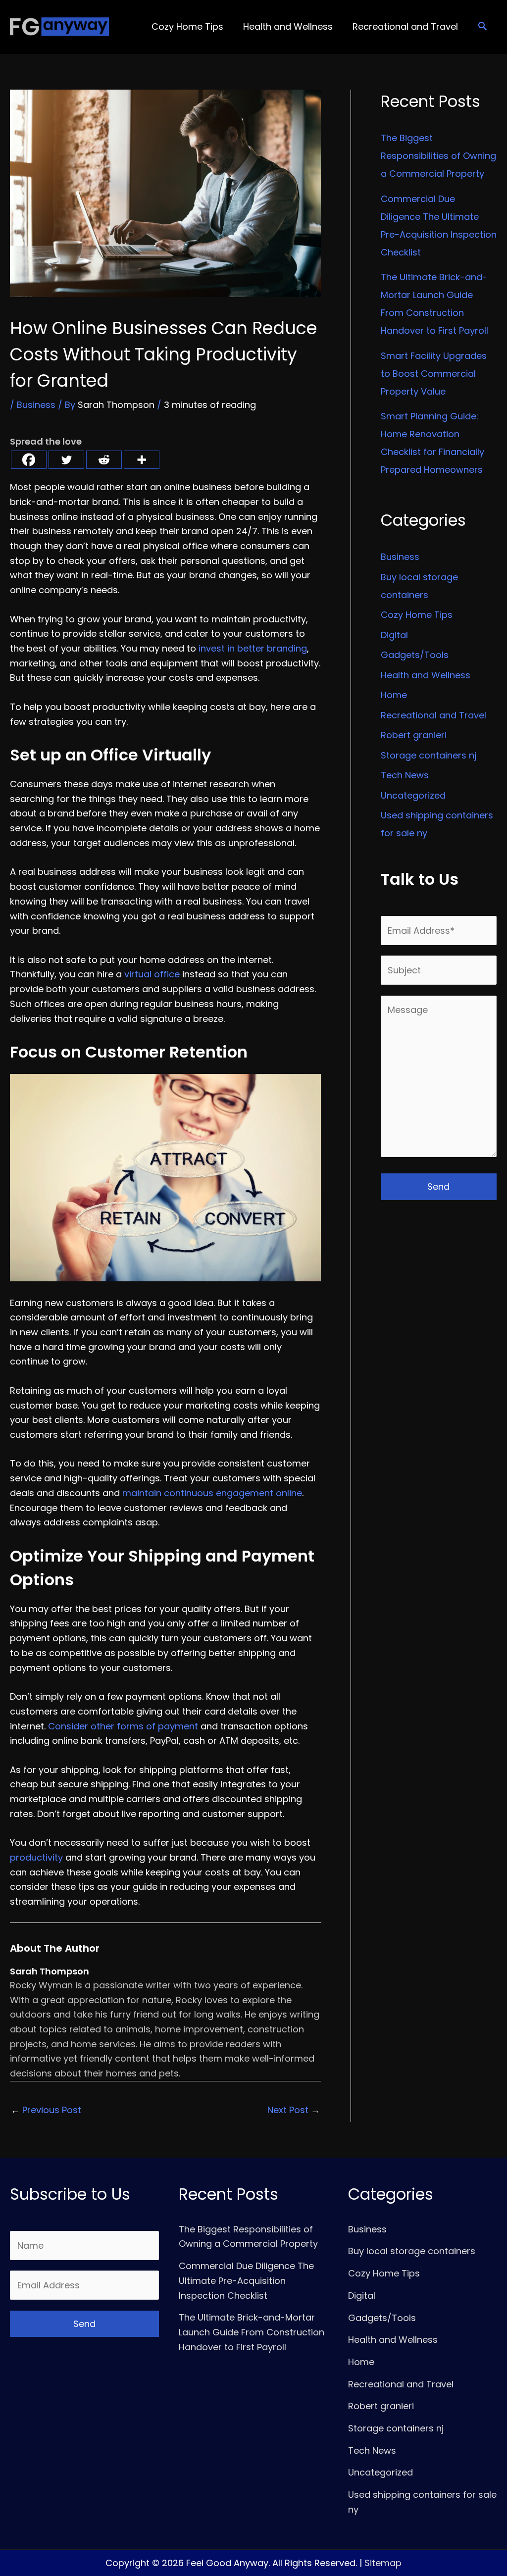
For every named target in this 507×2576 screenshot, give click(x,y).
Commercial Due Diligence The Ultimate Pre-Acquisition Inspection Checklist (246, 2280)
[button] (482, 27)
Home (394, 695)
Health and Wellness (426, 675)
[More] (142, 460)
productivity (36, 1857)
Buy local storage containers (412, 2251)
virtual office (152, 974)
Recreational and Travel (433, 715)
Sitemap (383, 2563)
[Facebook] (29, 460)
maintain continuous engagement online (212, 1493)
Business (36, 405)
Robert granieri (414, 735)
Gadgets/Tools (415, 655)
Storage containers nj (429, 755)
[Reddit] (104, 460)
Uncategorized (413, 795)
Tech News (405, 775)
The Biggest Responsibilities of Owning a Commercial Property (438, 156)
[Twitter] (66, 460)
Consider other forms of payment (123, 1726)
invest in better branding (253, 648)
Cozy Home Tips (417, 615)
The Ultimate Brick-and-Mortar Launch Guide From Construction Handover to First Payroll (252, 2332)
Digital (394, 635)
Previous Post (46, 2110)
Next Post (294, 2110)
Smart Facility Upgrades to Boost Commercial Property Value (434, 374)
